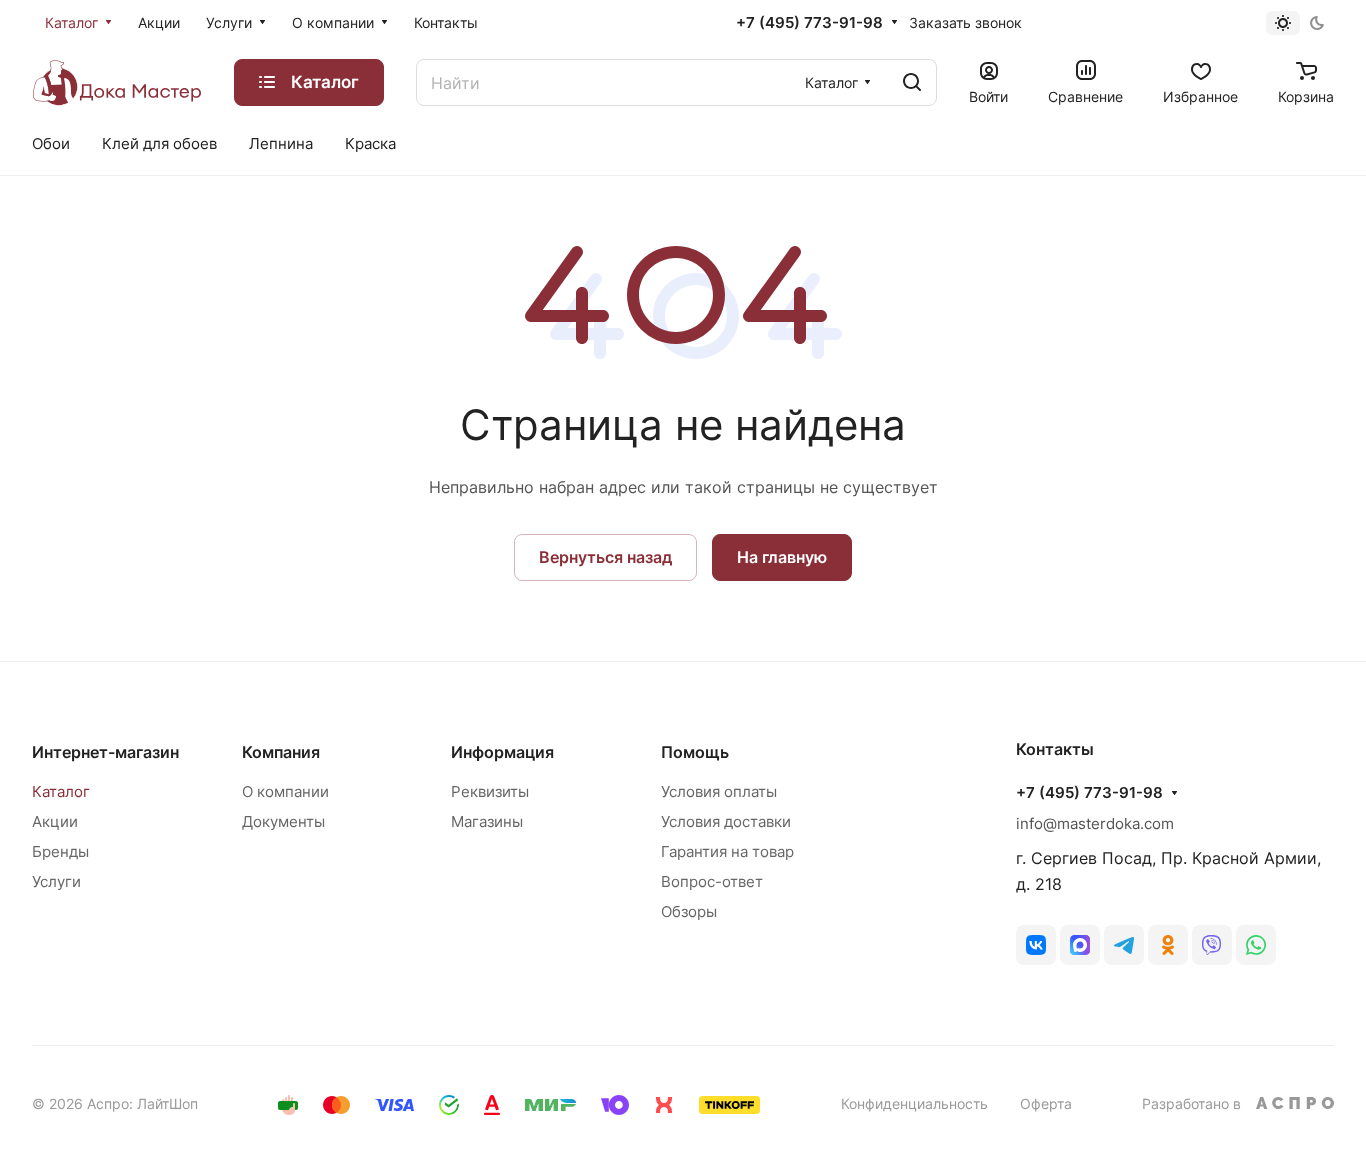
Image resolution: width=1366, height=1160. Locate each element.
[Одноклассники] (1168, 945)
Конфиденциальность (914, 1103)
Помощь (695, 752)
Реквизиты (490, 791)
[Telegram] (1124, 945)
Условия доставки (726, 821)
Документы (283, 821)
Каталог (61, 791)
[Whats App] (1256, 945)
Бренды (60, 851)
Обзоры (689, 911)
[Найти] (912, 82)
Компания (281, 752)
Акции (55, 821)
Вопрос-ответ (712, 881)
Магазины (487, 821)
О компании (285, 791)
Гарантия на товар (727, 851)
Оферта (1046, 1103)
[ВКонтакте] (1036, 945)
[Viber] (1212, 945)
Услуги (56, 881)
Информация (502, 752)
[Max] (1080, 945)
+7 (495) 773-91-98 (809, 23)
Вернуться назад (605, 557)
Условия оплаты (719, 791)
